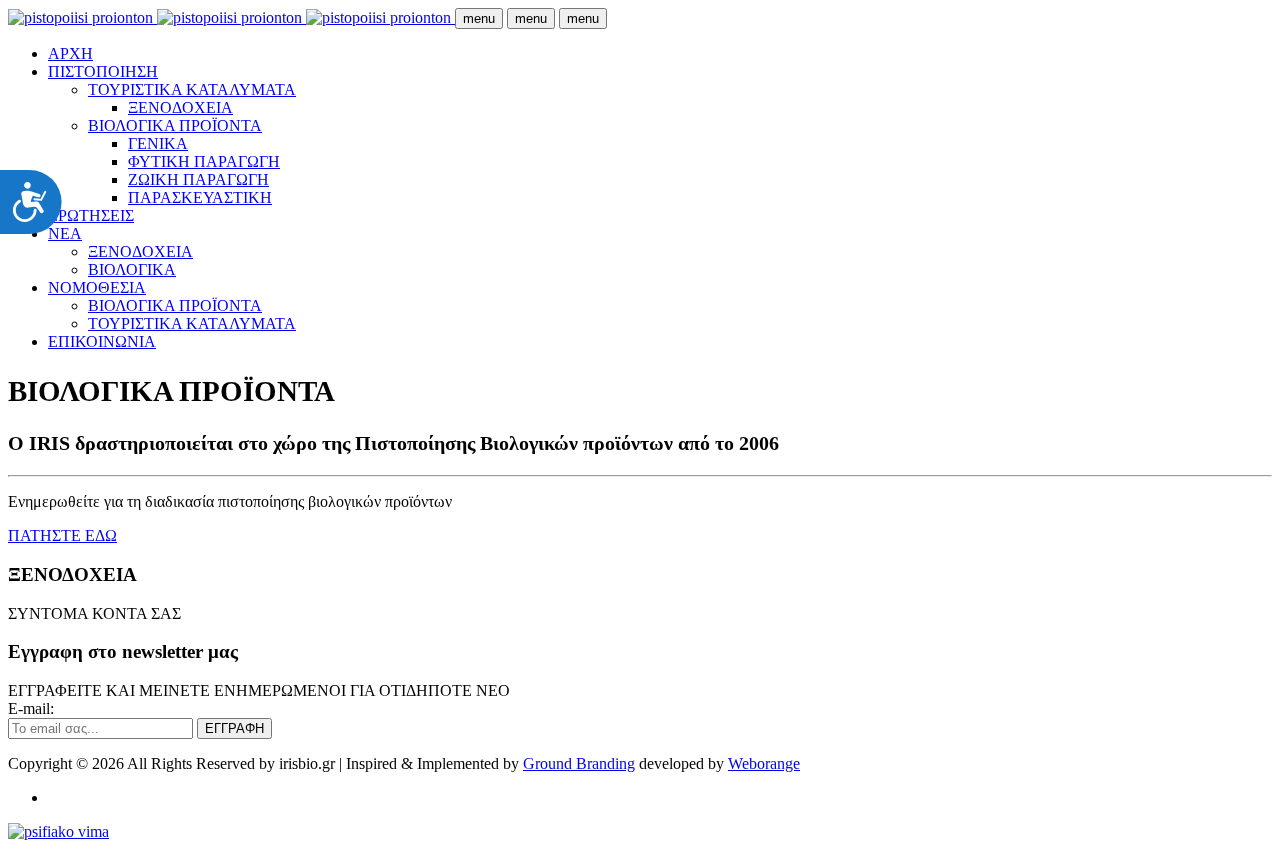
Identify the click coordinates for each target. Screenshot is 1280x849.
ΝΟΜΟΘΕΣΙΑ (97, 287)
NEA (65, 233)
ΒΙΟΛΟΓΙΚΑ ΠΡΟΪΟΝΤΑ (175, 125)
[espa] (58, 831)
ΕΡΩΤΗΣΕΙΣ (91, 215)
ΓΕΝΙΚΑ (158, 143)
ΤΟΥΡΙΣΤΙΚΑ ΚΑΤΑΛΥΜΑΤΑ (192, 89)
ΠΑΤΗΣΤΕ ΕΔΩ (62, 535)
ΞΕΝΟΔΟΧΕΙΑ (180, 107)
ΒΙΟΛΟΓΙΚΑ (132, 269)
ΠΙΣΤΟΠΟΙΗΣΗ (103, 71)
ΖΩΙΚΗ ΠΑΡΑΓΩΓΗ (198, 179)
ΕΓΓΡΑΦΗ (234, 728)
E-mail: (31, 708)
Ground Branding (579, 763)
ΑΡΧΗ (70, 53)
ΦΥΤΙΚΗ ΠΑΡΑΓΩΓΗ (204, 161)
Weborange (764, 763)
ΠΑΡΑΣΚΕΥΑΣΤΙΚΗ (200, 197)
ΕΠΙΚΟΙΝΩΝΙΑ (102, 341)
